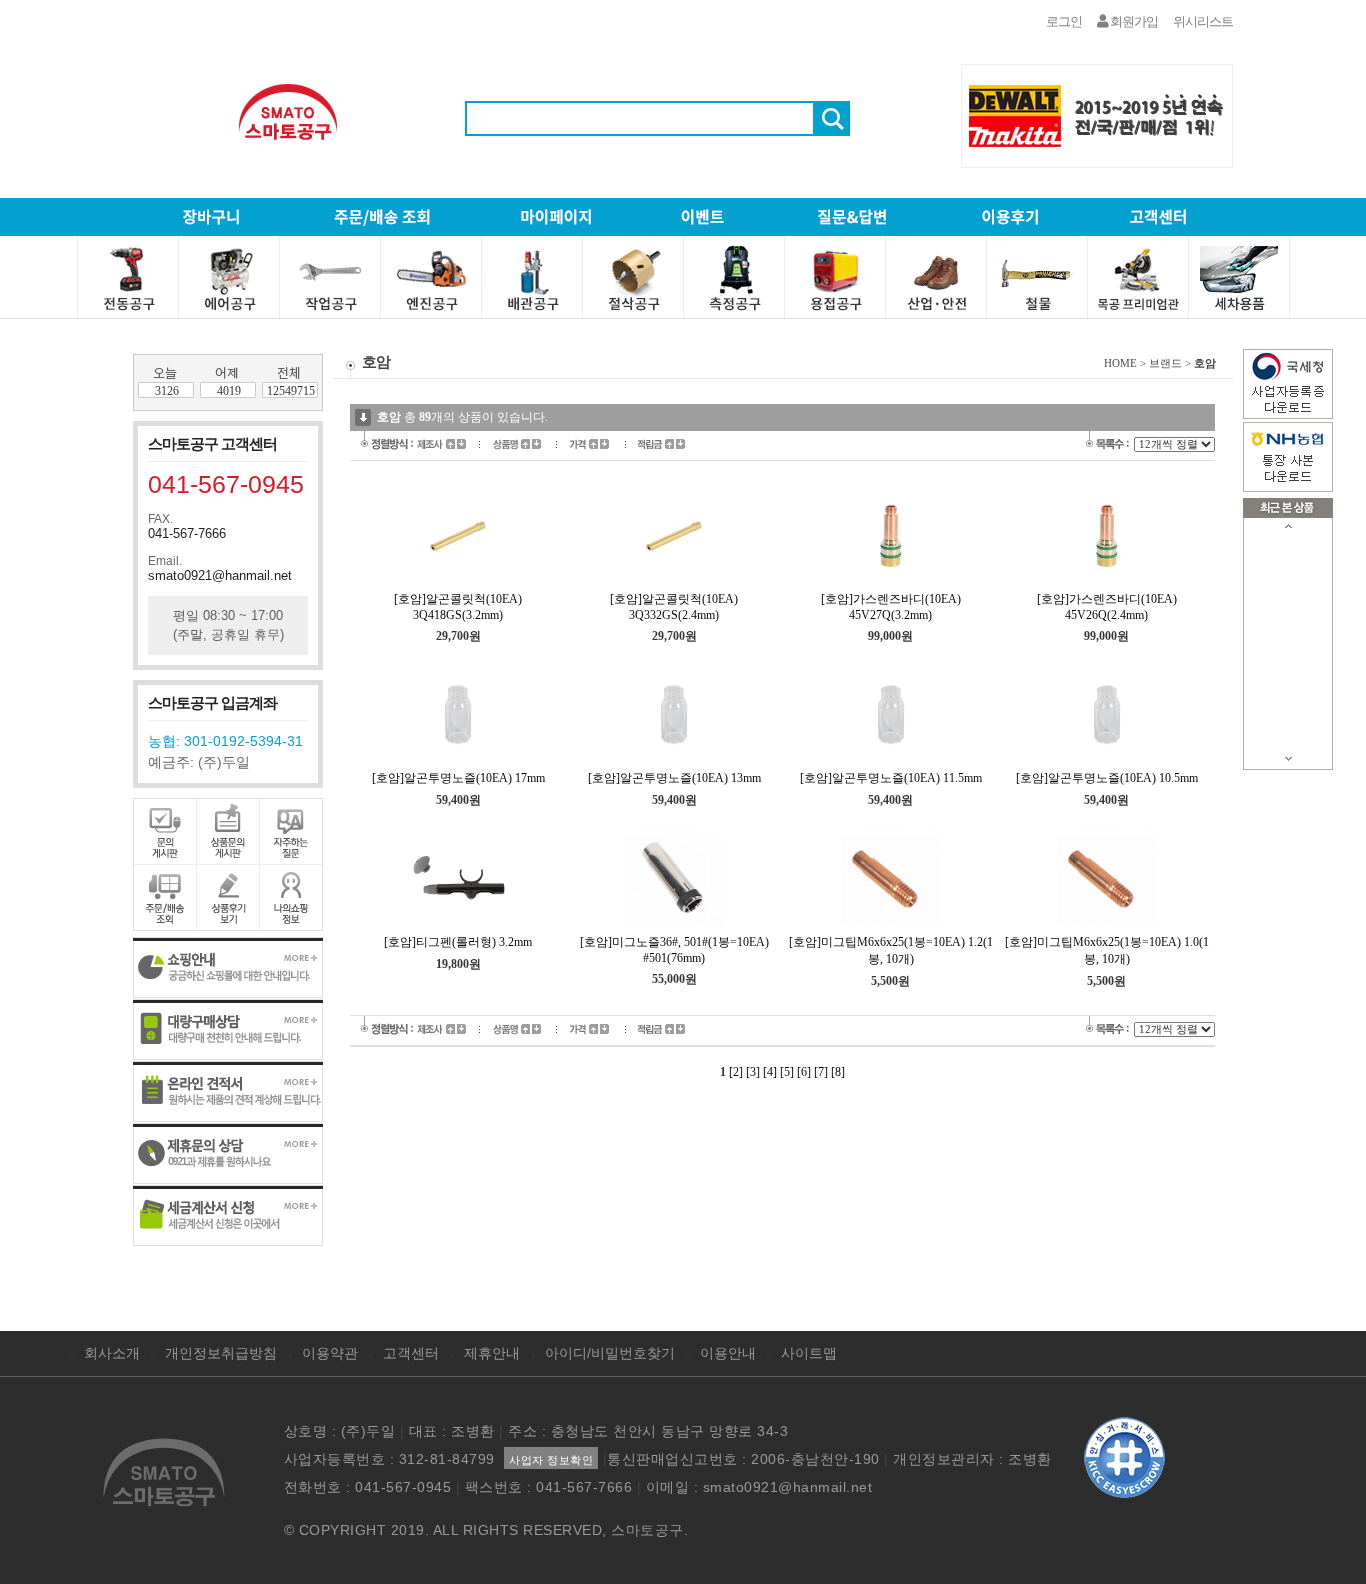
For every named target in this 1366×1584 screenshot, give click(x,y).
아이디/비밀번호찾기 (610, 1353)
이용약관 (330, 1353)
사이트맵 (809, 1353)
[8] (838, 1072)
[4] (770, 1072)
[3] (753, 1072)
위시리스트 (1203, 21)
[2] (736, 1072)
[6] (804, 1072)
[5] (787, 1072)
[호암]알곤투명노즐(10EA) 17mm (458, 778)
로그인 (1064, 21)
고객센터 (411, 1353)
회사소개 (112, 1353)
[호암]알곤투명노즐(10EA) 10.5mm (1107, 778)
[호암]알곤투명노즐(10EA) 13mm (674, 778)
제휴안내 (492, 1353)
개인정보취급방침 (221, 1353)
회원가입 (1133, 21)
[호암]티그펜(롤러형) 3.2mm (458, 942)
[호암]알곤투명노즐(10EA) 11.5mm (891, 778)
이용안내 (728, 1353)
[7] (821, 1072)
